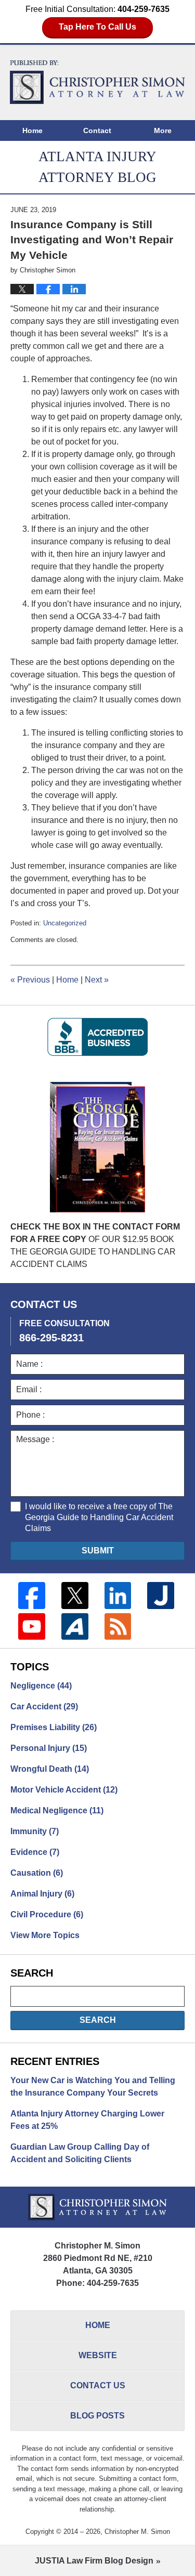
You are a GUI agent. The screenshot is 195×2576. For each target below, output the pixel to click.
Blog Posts (97, 2416)
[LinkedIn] (118, 1596)
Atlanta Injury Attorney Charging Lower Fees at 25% (87, 2120)
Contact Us (98, 2385)
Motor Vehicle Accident (64, 1790)
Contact (97, 130)
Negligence (41, 1686)
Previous (30, 980)
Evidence (35, 1852)
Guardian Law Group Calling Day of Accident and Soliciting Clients (80, 2153)
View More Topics (45, 1935)
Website (98, 2355)
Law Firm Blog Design (94, 2561)
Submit (98, 1551)
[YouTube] (32, 1627)
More (163, 130)
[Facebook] (32, 1596)
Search (98, 2020)
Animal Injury (42, 1894)
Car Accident (44, 1707)
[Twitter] (75, 1596)
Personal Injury (49, 1748)
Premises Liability (54, 1727)
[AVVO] (75, 1627)
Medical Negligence (57, 1810)
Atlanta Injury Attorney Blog (98, 82)
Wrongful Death (50, 1769)
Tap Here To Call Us (97, 27)
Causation (37, 1873)
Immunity (35, 1831)
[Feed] (118, 1627)
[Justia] (161, 1596)
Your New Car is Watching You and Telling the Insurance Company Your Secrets (93, 2087)
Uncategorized (65, 923)
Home (32, 130)
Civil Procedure (47, 1914)
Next (97, 980)
